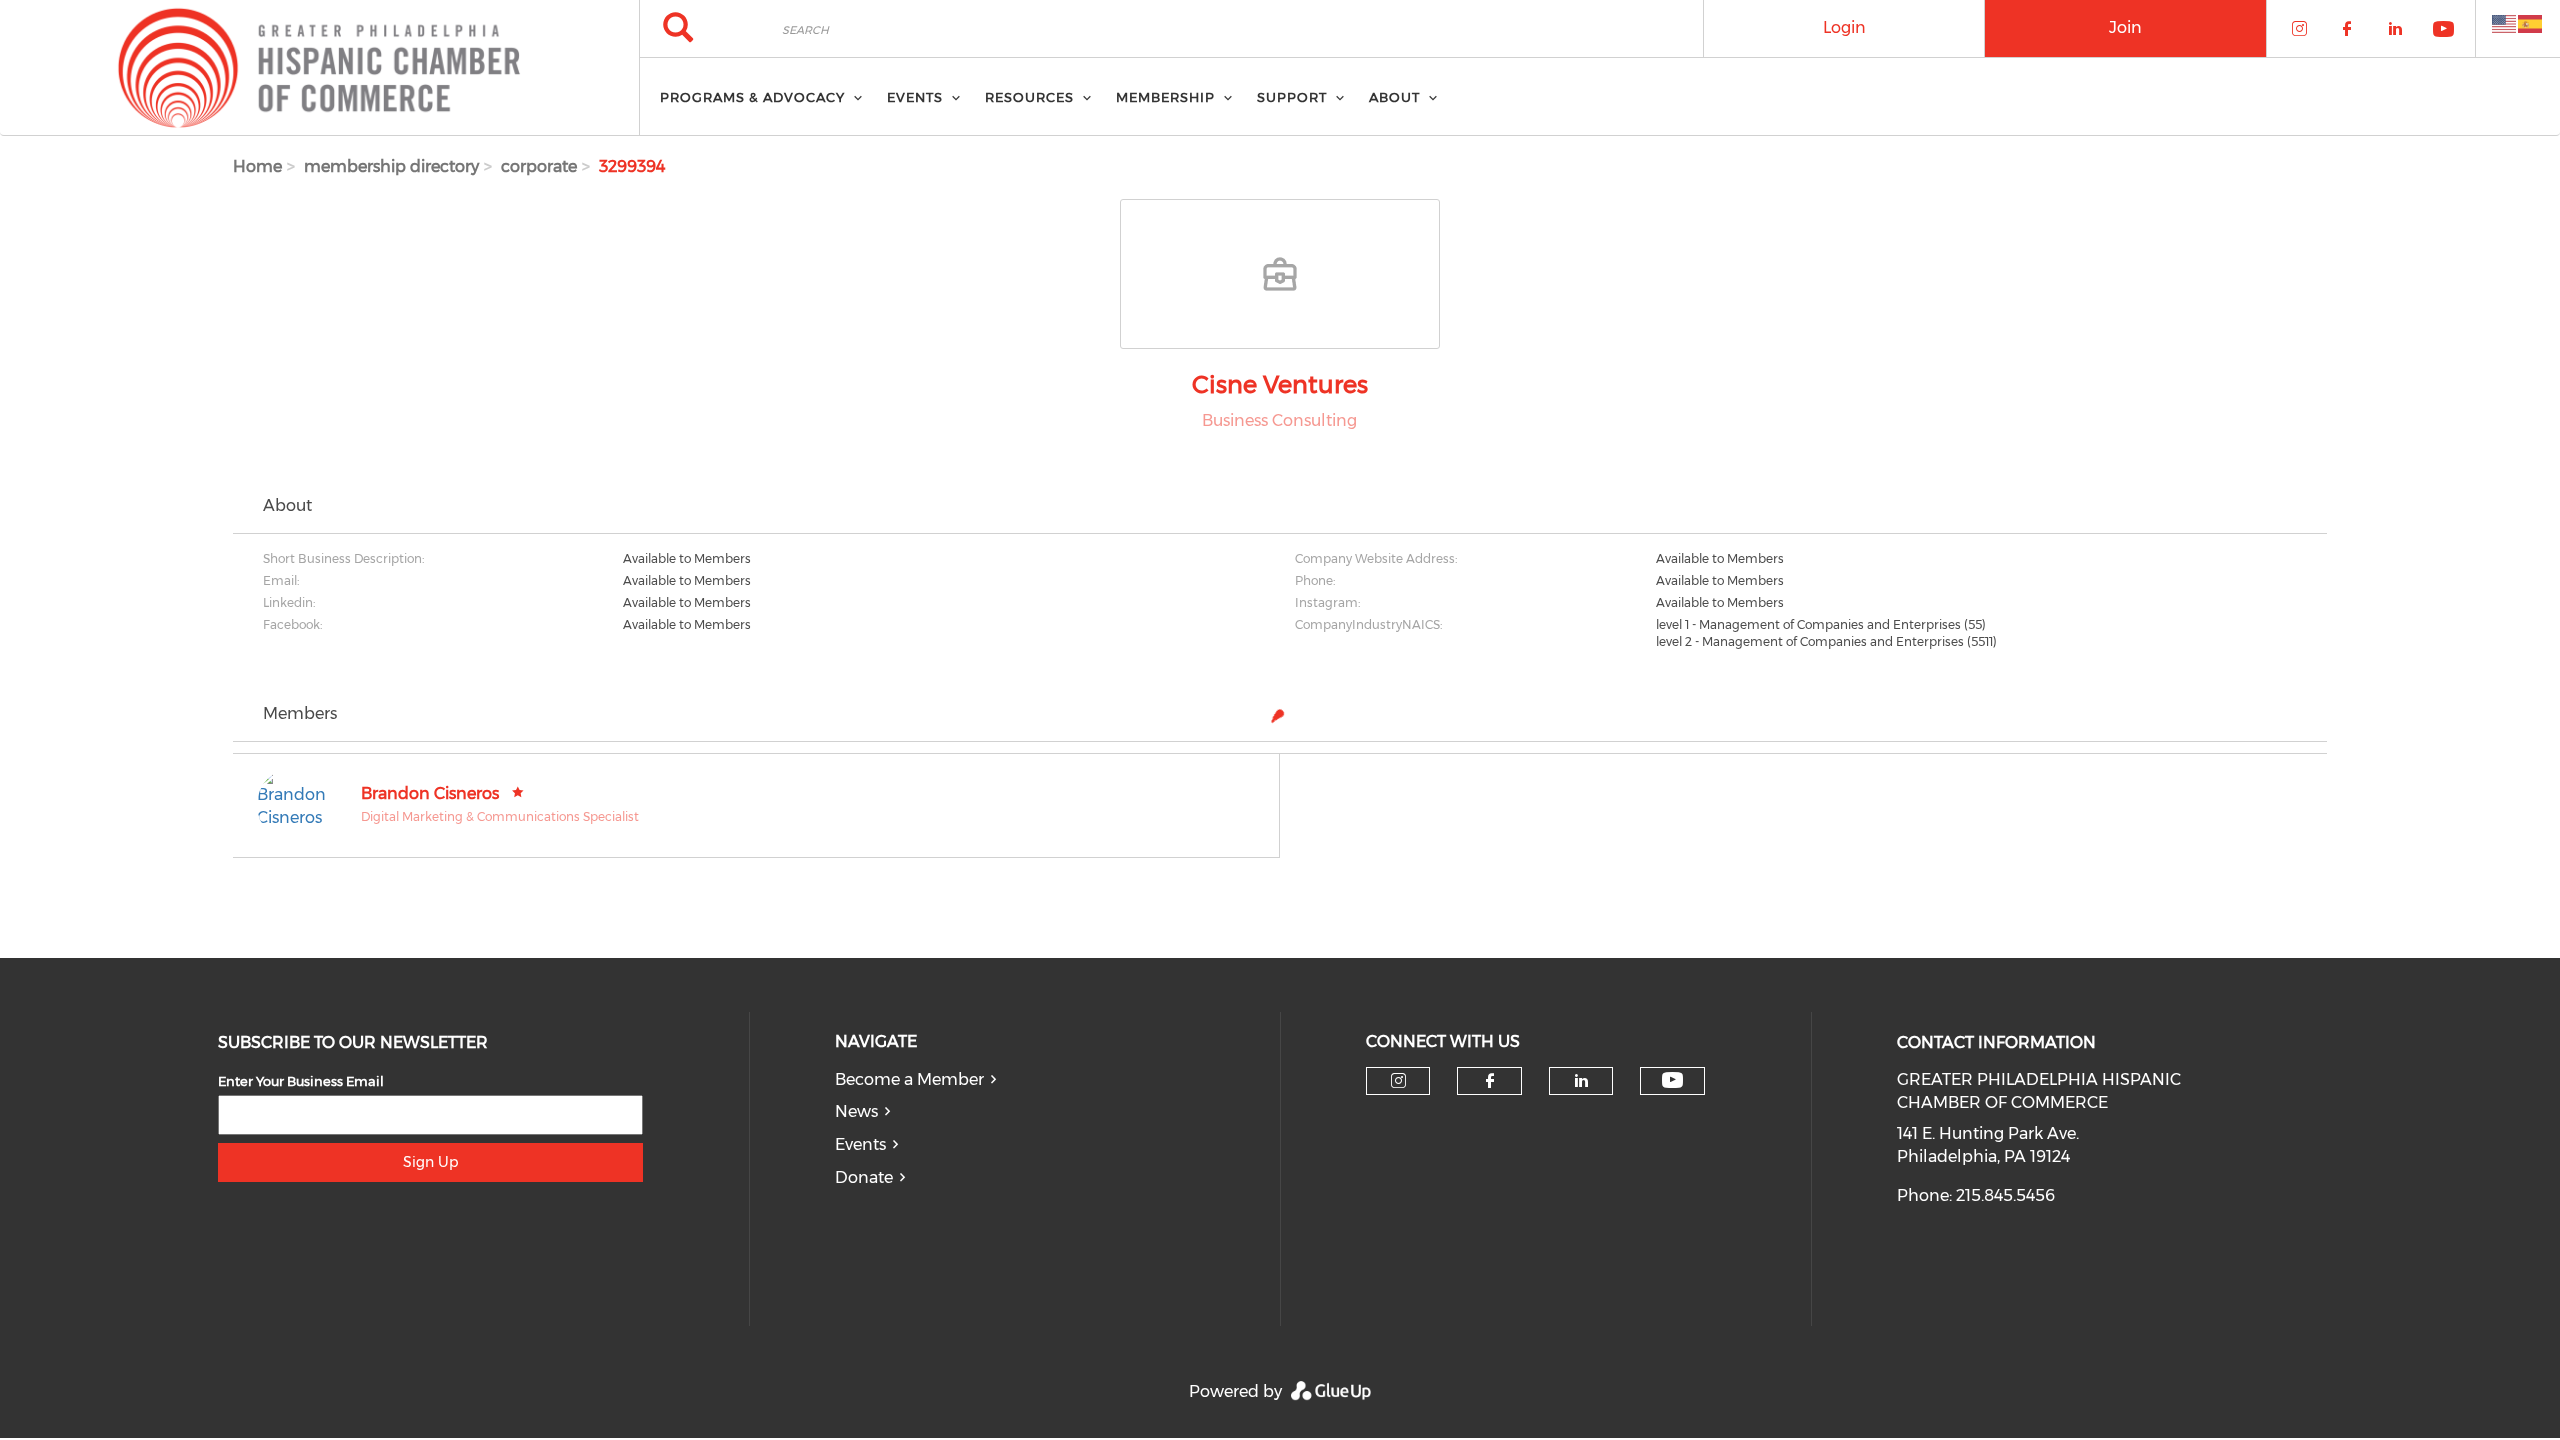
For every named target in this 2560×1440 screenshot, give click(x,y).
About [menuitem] (1394, 97)
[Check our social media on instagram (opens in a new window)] (1398, 1081)
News (856, 1111)
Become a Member (909, 1079)
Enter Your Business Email (301, 1081)
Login (1844, 27)
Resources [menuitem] (1029, 97)
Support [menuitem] (1292, 97)
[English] (2505, 22)
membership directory (391, 166)
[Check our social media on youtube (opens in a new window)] (1672, 1080)
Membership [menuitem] (1165, 97)
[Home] (319, 68)
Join (2125, 27)
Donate (864, 1177)
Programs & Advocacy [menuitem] (752, 97)
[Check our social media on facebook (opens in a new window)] (1490, 1081)
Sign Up (430, 1162)
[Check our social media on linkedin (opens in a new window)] (1581, 1081)
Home (257, 166)
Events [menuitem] (915, 97)
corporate (539, 166)
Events (860, 1144)
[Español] (2531, 22)
